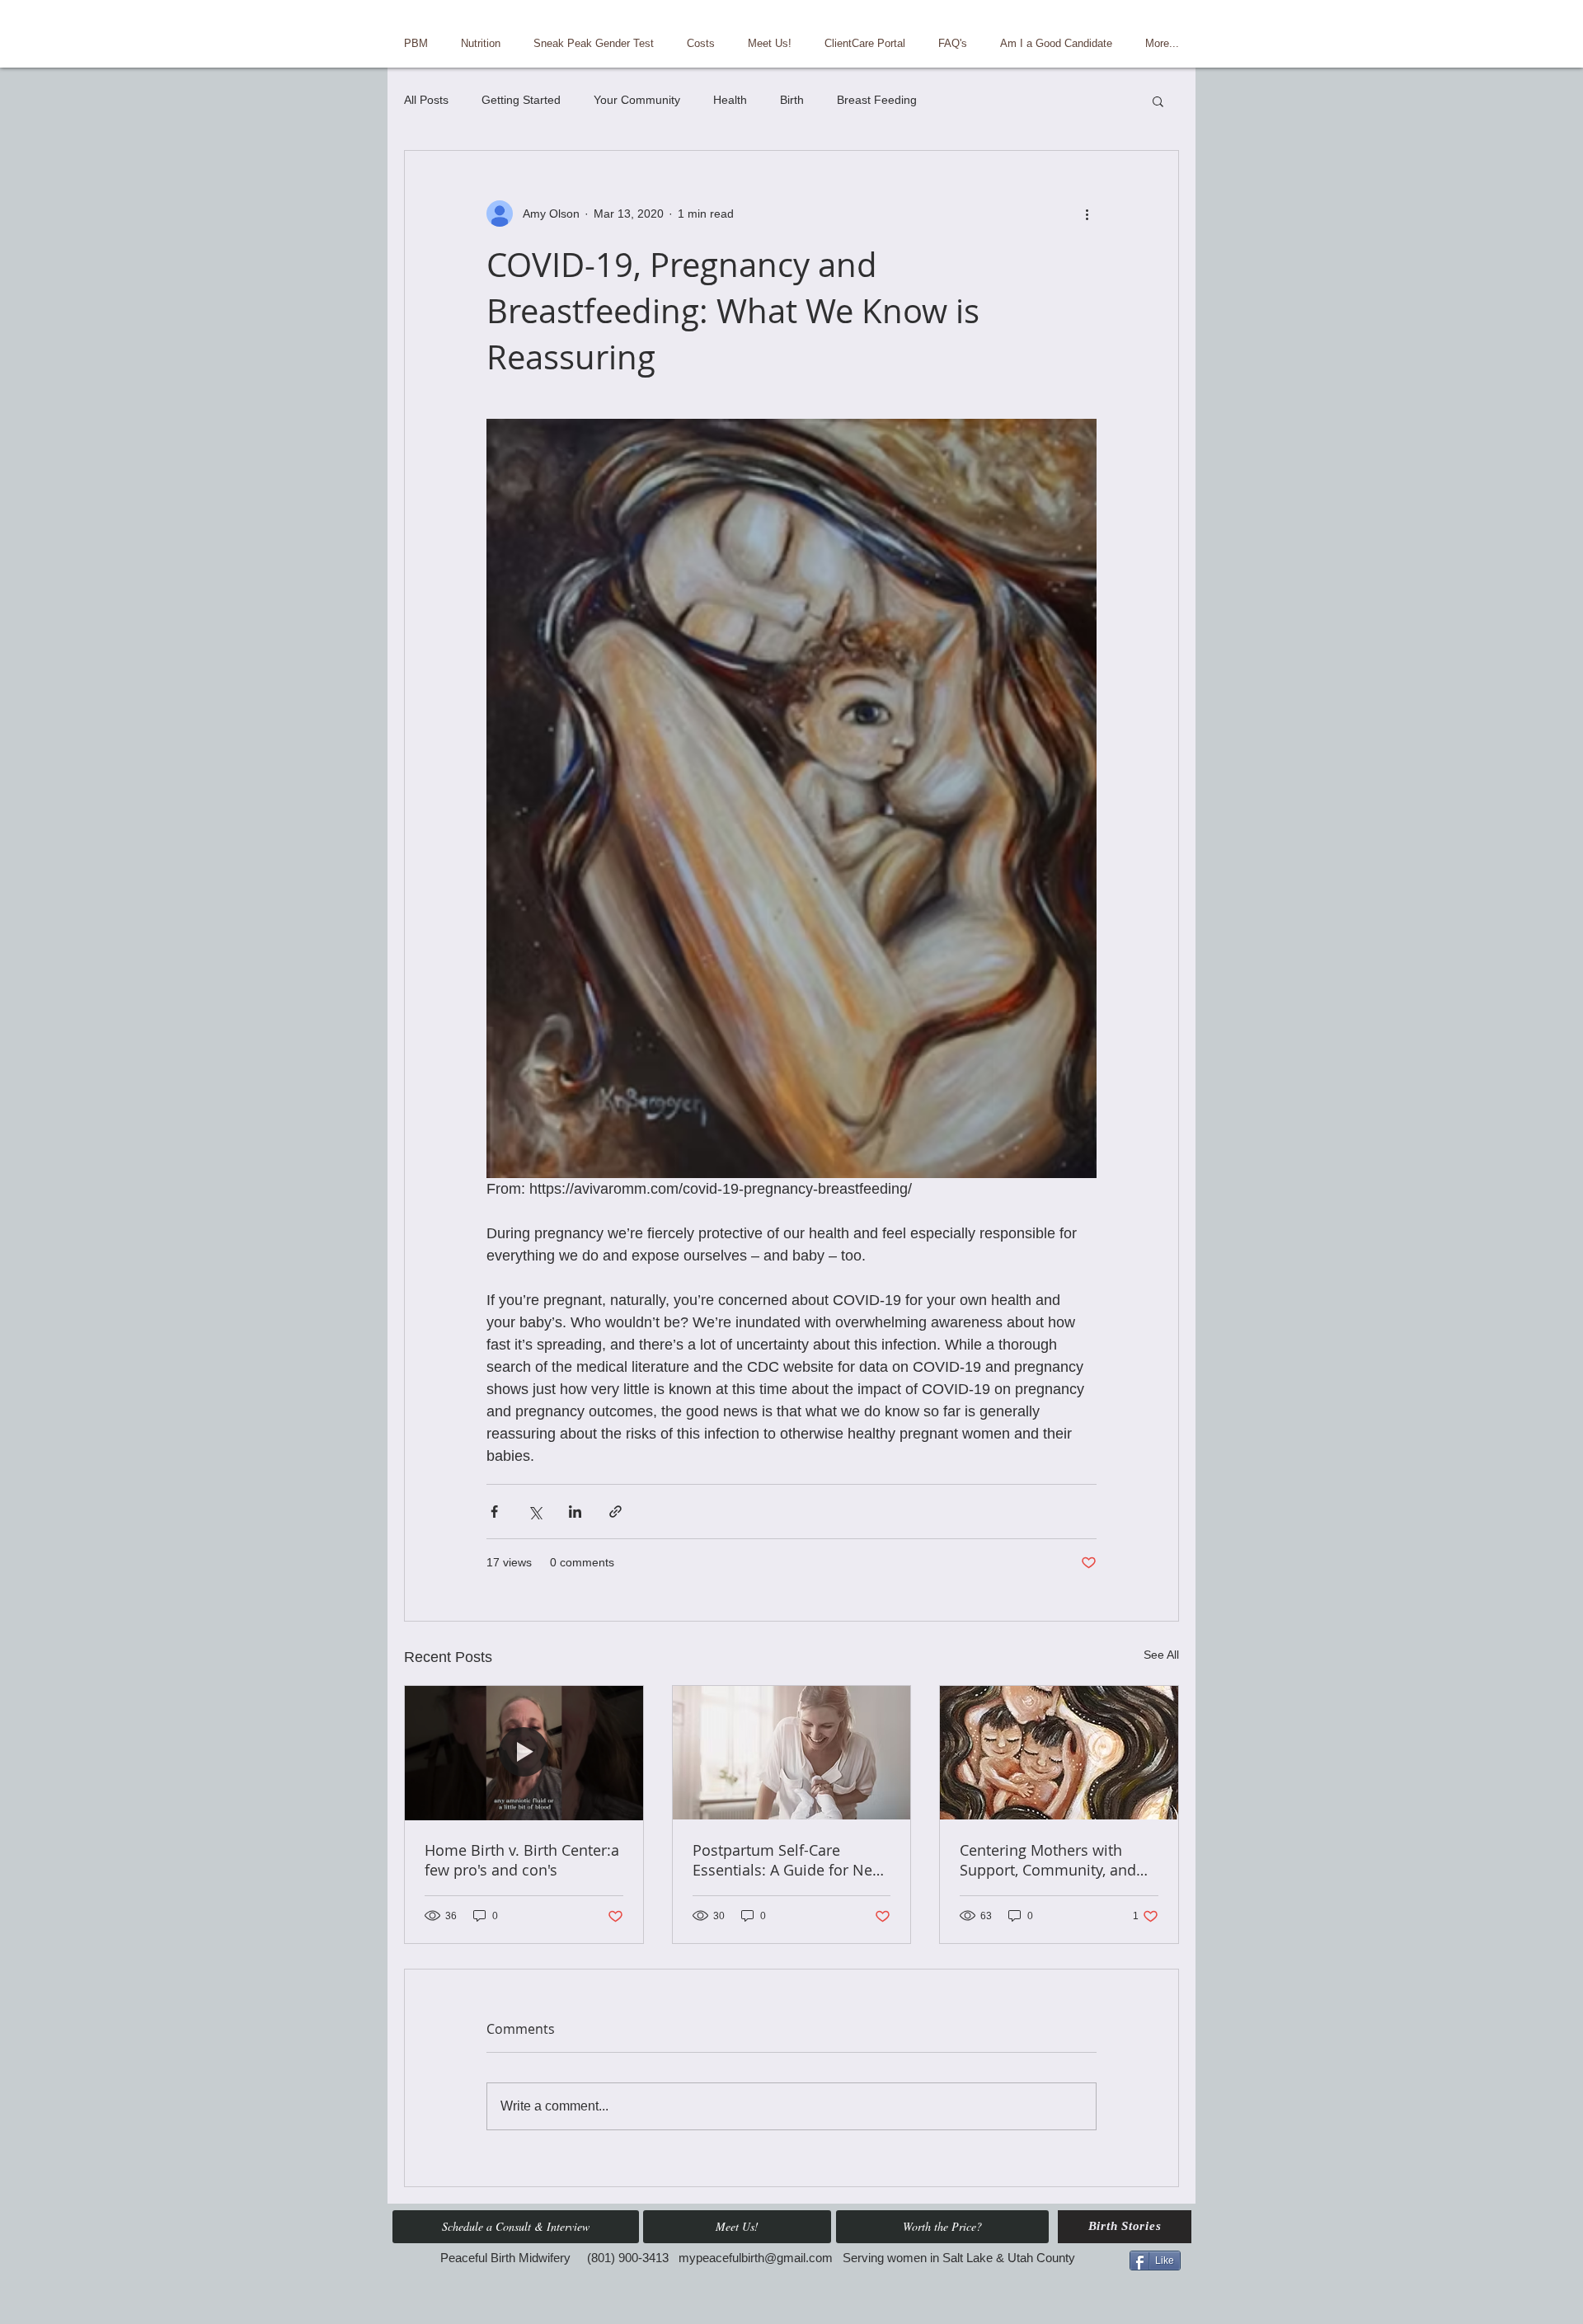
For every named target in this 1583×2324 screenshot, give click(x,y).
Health (730, 100)
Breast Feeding (877, 100)
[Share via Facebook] (494, 1512)
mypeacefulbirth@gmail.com (756, 2258)
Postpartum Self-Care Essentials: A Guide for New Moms (788, 1860)
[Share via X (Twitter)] (535, 1512)
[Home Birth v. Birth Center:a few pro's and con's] (524, 1753)
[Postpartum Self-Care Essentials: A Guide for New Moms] (792, 1753)
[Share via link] (615, 1512)
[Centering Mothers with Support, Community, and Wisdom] (1059, 1753)
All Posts (426, 100)
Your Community (637, 100)
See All (1161, 1655)
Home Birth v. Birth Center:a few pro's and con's (522, 1860)
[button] (1158, 101)
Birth (792, 100)
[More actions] (1087, 214)
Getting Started (521, 100)
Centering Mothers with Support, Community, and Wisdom (1048, 1860)
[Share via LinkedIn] (575, 1512)
